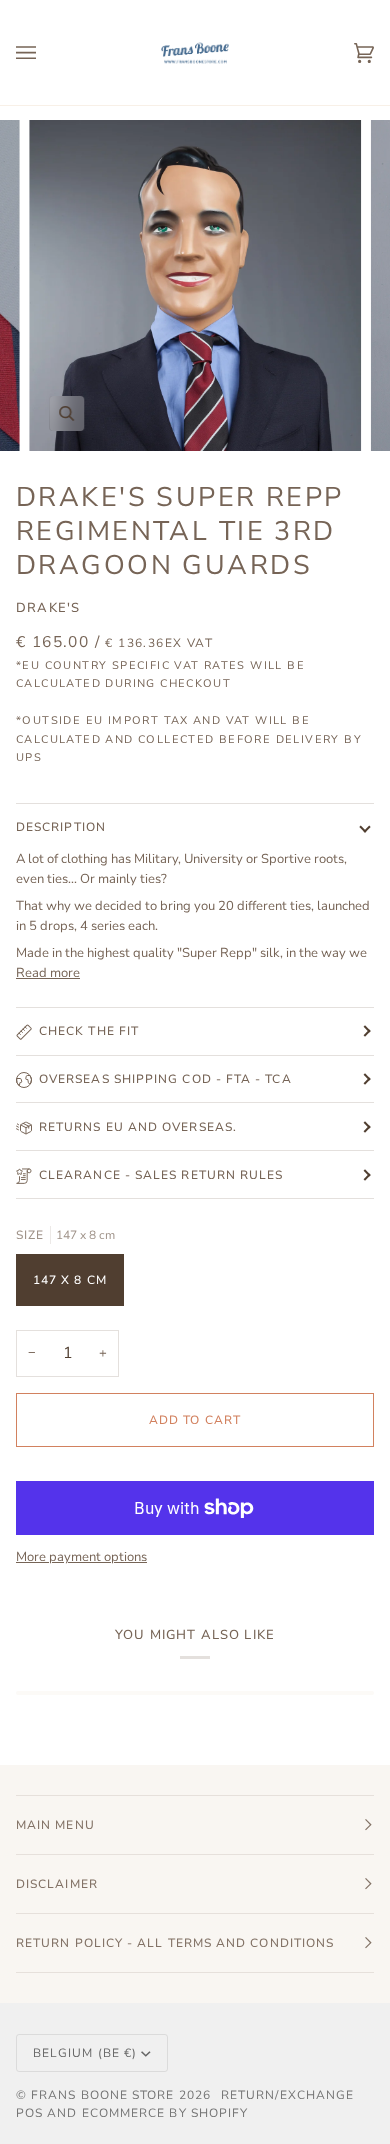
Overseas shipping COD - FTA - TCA (165, 1079)
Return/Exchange (287, 2095)
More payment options (81, 1557)
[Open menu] (46, 52)
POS (29, 2113)
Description (61, 827)
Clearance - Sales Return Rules (161, 1175)
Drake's (48, 608)
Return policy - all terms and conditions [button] (175, 1943)
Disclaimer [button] (57, 1884)
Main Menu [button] (55, 1825)
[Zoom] (66, 413)
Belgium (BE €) (85, 2053)
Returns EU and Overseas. (138, 1127)
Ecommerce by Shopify (165, 2113)
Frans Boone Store (102, 2095)
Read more (48, 973)
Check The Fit (89, 1031)
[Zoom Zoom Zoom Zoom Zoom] (195, 286)
